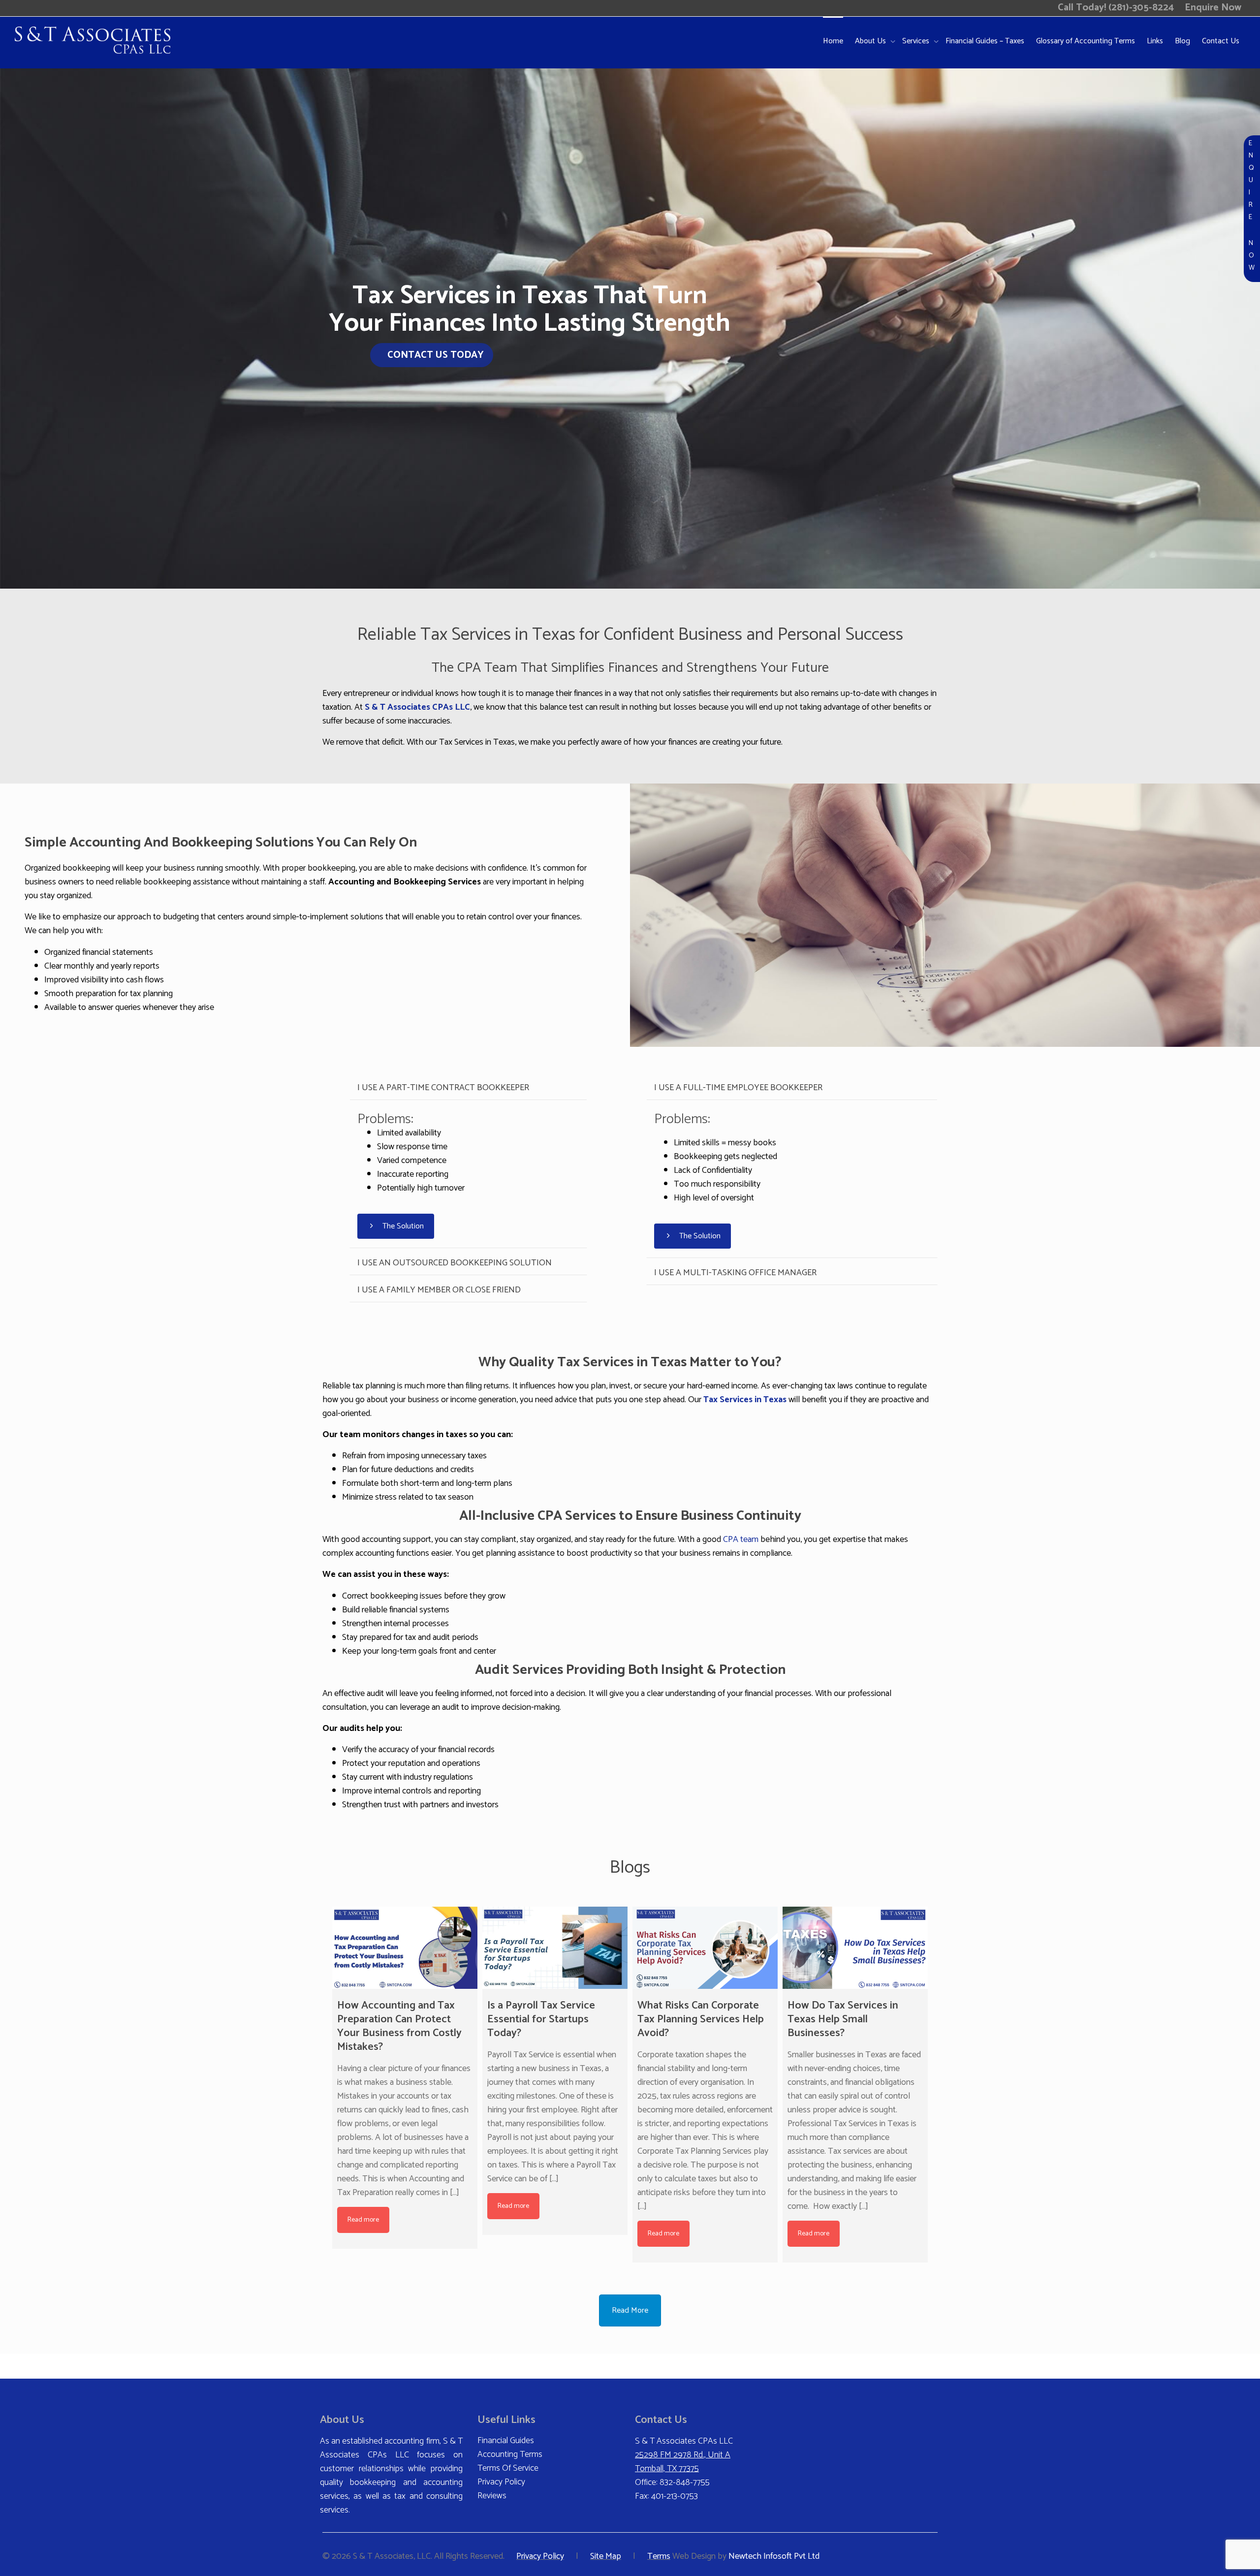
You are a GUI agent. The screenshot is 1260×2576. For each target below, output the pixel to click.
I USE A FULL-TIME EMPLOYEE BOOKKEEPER (738, 1088)
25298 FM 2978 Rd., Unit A (683, 2455)
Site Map (606, 2556)
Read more (363, 2220)
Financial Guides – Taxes (985, 41)
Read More (630, 2310)
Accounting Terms (510, 2454)
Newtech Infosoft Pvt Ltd (774, 2556)
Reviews (492, 2496)
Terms (659, 2556)
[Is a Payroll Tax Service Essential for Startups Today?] (555, 1948)
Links (1155, 41)
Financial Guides (506, 2441)
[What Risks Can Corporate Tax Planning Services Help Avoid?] (705, 1948)
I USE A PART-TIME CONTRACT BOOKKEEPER (443, 1088)
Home (833, 41)
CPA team (741, 1539)
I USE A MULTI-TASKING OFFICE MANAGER (735, 1273)
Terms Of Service (508, 2468)
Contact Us (1221, 41)
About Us (871, 41)
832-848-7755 (685, 2482)
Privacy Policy (501, 2482)
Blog (1182, 41)
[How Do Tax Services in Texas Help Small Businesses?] (855, 1948)
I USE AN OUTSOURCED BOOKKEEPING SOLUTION (455, 1263)
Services (917, 41)
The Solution (402, 1226)
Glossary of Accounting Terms (1086, 41)
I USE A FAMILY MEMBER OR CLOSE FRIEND (439, 1290)
